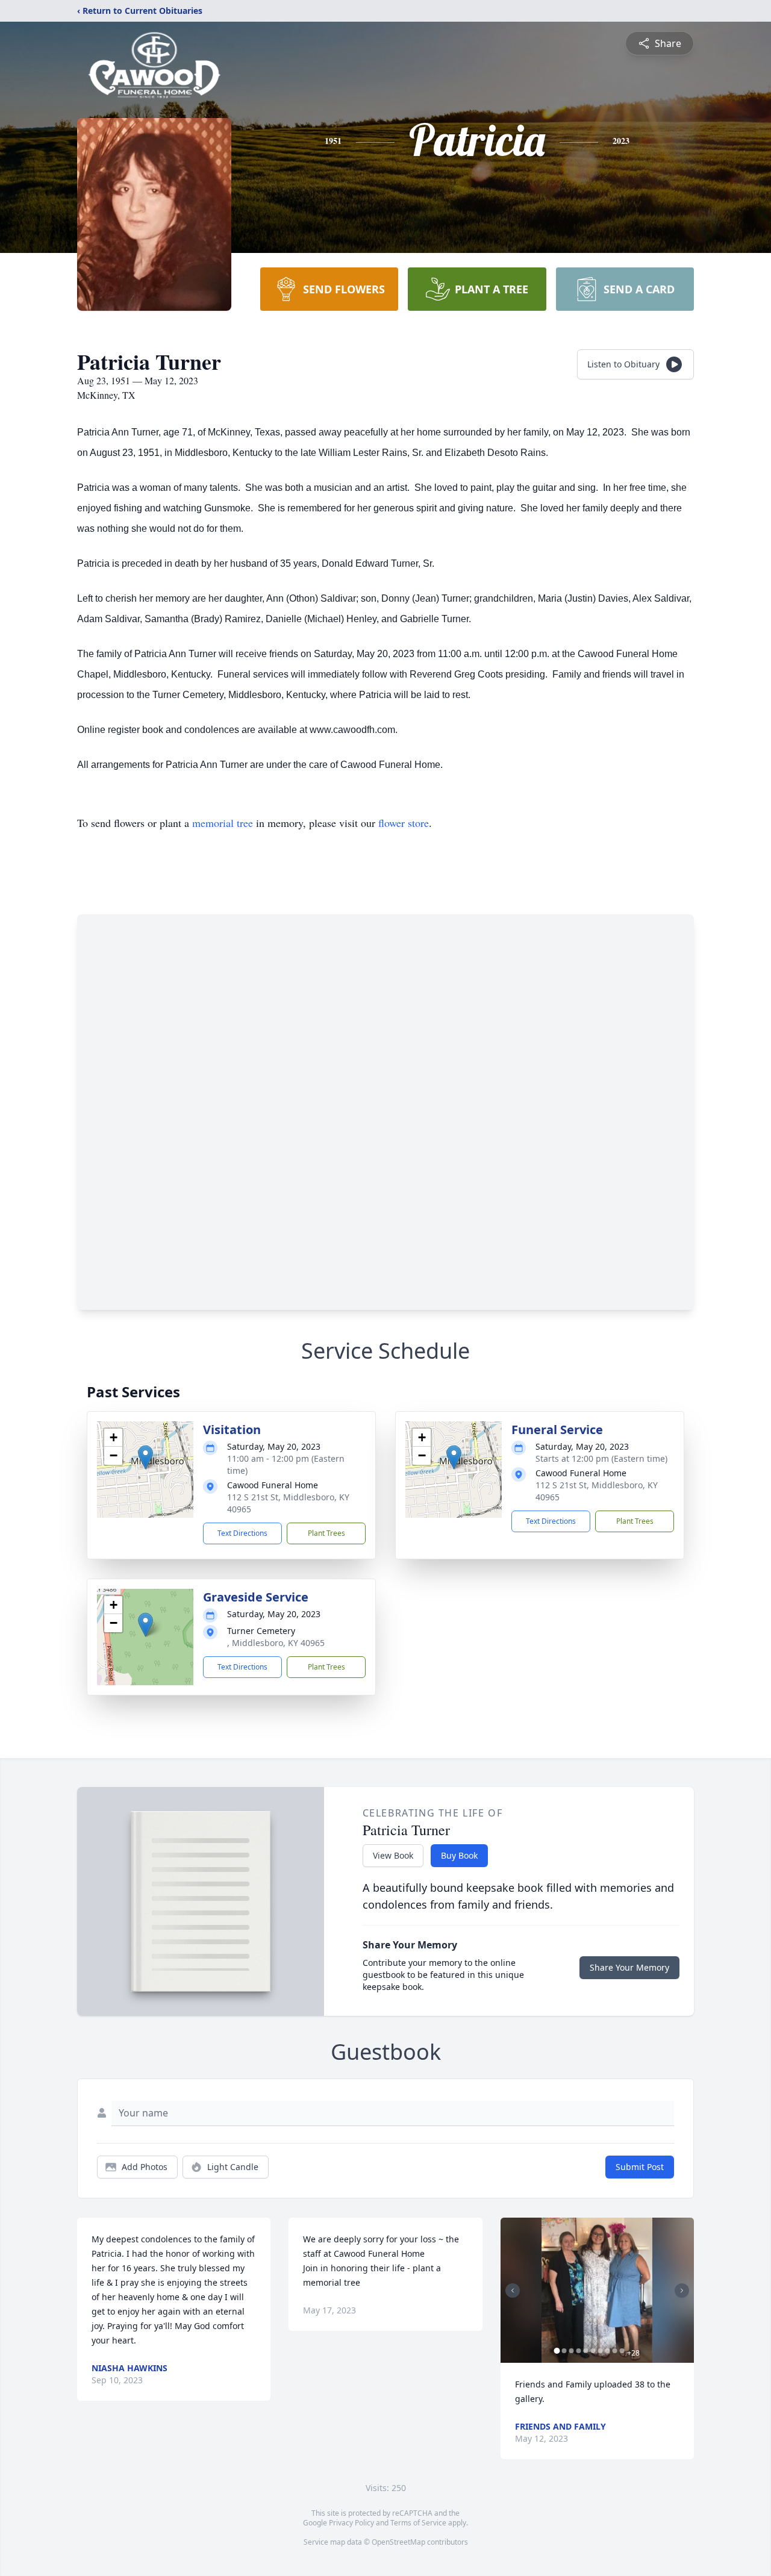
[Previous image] (513, 2291)
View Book (393, 1855)
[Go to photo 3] (572, 2351)
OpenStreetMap (398, 2542)
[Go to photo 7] (601, 2351)
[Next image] (682, 2291)
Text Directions (242, 1533)
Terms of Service (418, 2523)
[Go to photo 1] (557, 2351)
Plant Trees (326, 1533)
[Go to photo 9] (615, 2351)
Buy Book (459, 1855)
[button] (145, 1457)
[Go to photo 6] (593, 2351)
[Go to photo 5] (586, 2351)
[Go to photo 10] (622, 2351)
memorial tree (223, 823)
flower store (404, 823)
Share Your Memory (629, 1967)
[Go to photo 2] (564, 2351)
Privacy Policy (351, 2523)
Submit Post (640, 2167)
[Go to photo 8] (608, 2351)
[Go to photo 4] (579, 2351)
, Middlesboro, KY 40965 (276, 1643)
